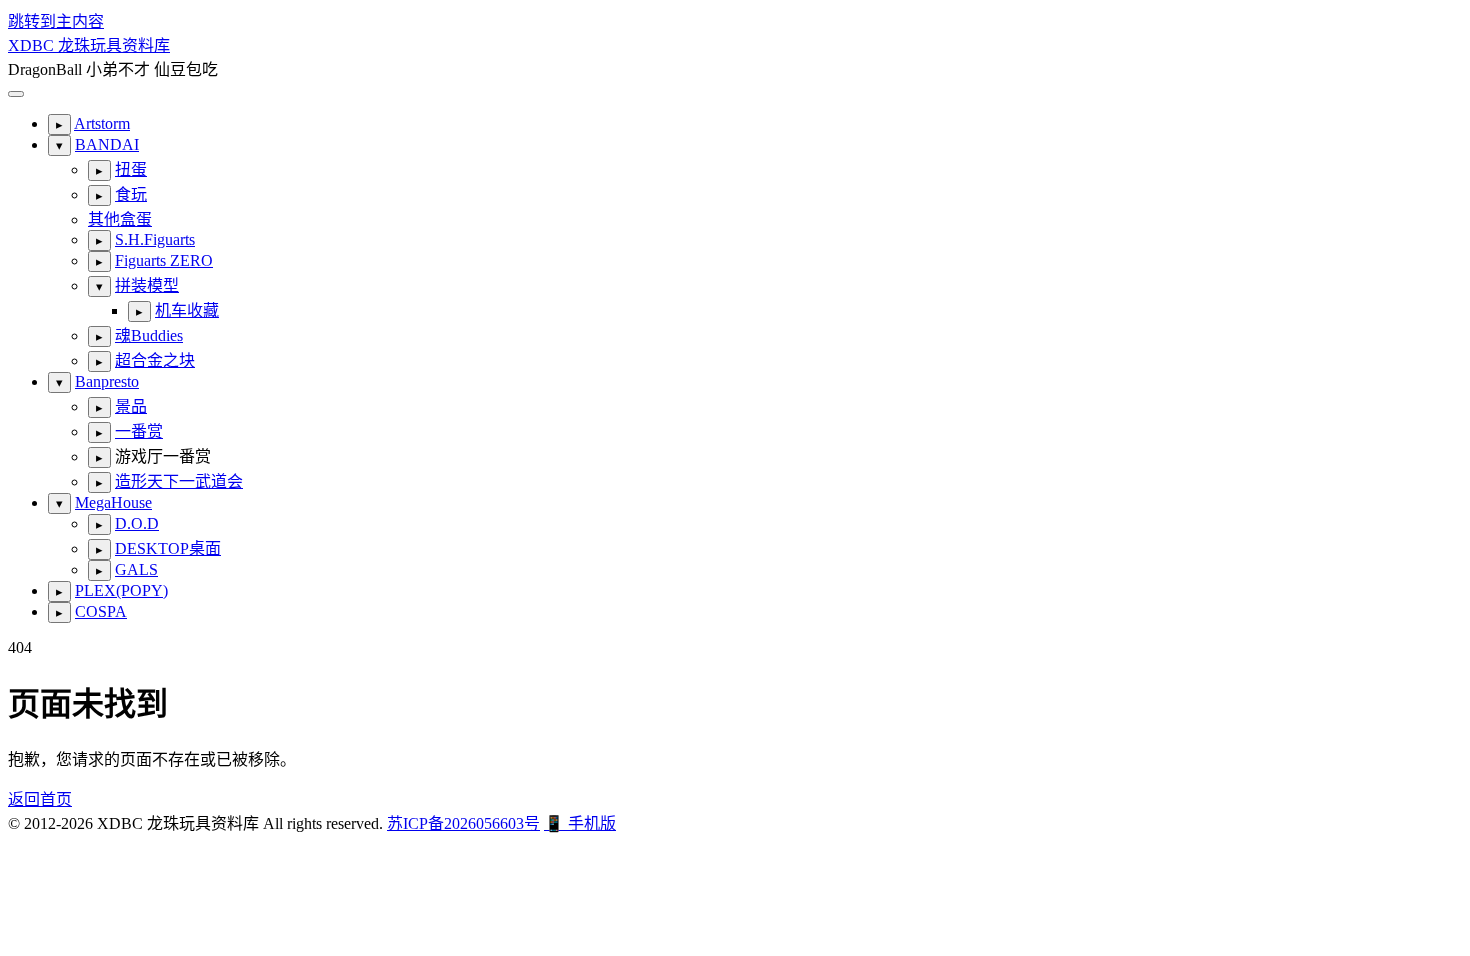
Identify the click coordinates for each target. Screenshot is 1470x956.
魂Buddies (149, 335)
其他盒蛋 (120, 219)
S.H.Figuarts (155, 239)
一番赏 (139, 431)
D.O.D (137, 523)
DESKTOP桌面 (168, 548)
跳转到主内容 (56, 21)
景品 (131, 406)
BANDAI (107, 144)
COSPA (101, 611)
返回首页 (40, 799)
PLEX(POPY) (121, 590)
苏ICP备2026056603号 (463, 823)
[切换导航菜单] (16, 94)
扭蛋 (131, 169)
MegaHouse (113, 502)
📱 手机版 (580, 823)
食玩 (131, 194)
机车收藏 (187, 310)
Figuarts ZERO (164, 260)
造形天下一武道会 (179, 481)
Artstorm (102, 123)
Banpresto (107, 381)
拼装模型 (147, 285)
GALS (136, 569)
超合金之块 (155, 360)
